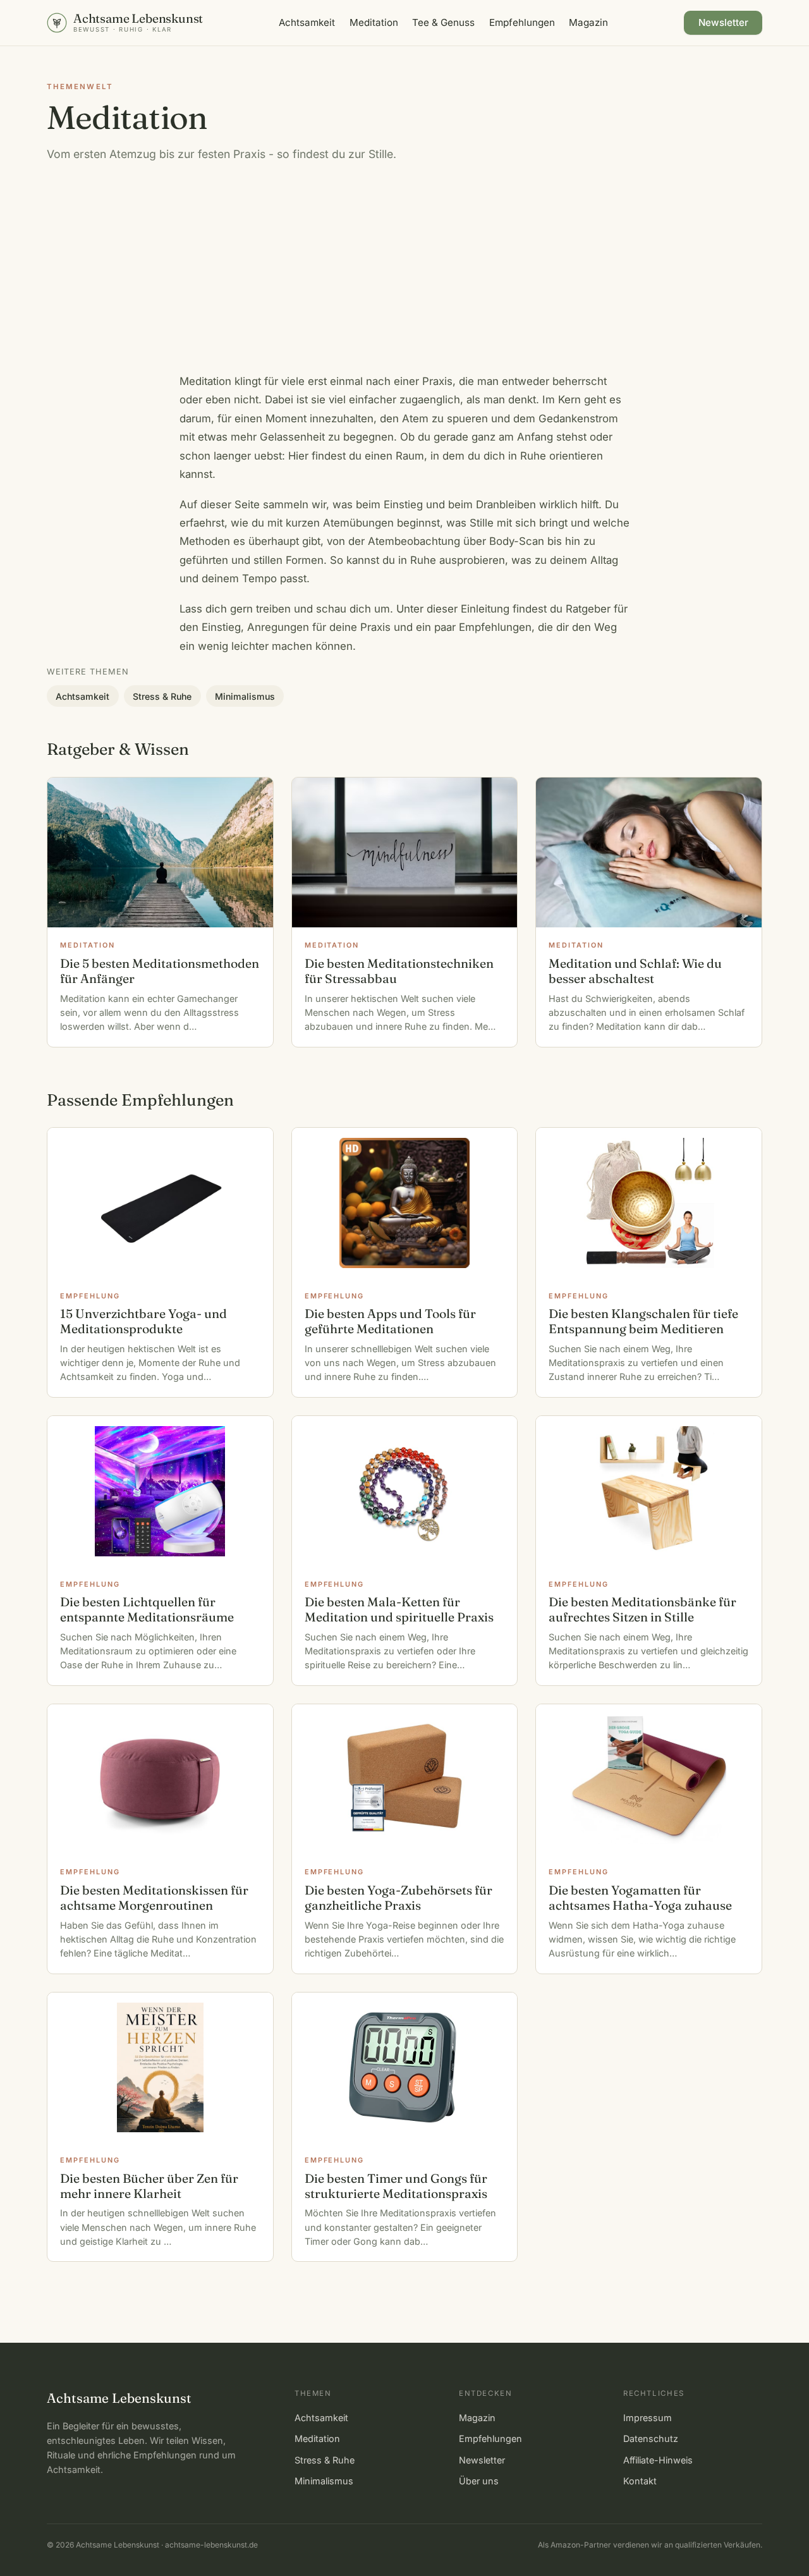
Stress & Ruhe (162, 696)
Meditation (374, 22)
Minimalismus (245, 696)
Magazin (588, 22)
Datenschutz (651, 2439)
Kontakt (640, 2481)
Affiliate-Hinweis (658, 2460)
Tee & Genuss (443, 22)
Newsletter (723, 22)
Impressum (648, 2418)
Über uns (479, 2481)
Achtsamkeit (307, 22)
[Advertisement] (404, 278)
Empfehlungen (522, 22)
